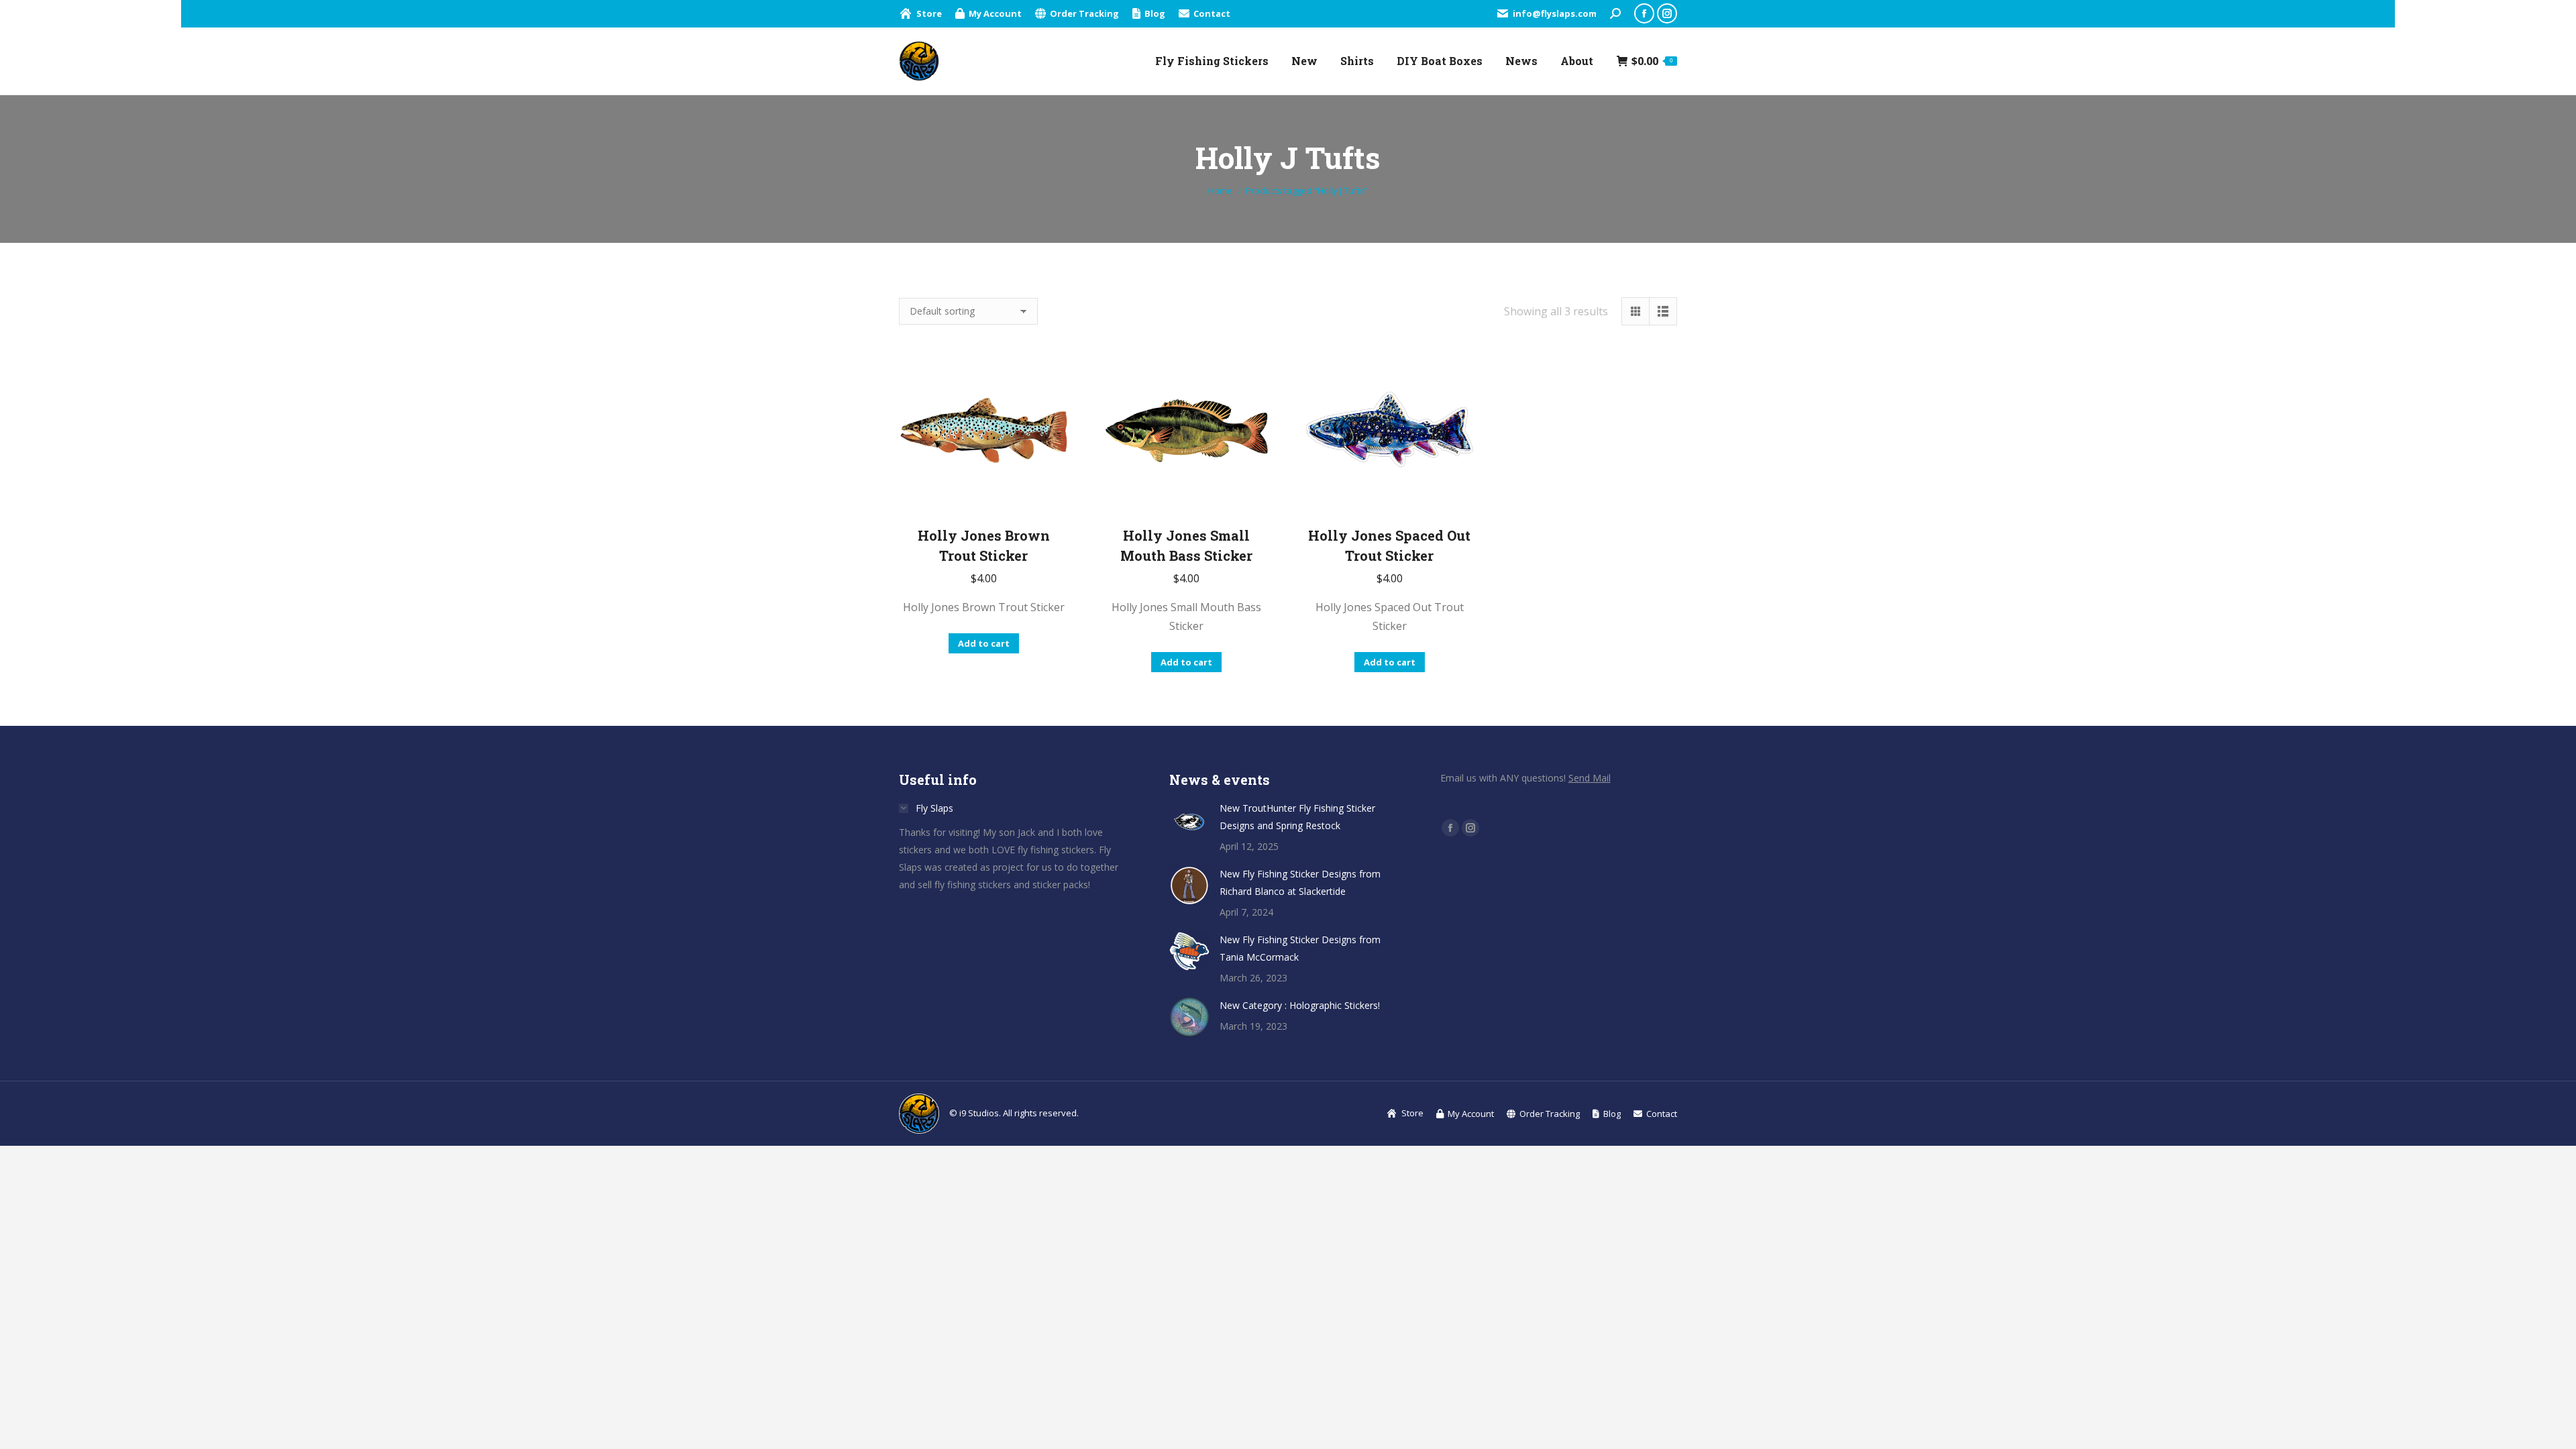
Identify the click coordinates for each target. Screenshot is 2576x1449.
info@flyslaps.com (1555, 13)
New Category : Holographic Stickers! (1300, 1005)
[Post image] (1189, 820)
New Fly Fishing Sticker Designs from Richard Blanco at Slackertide (1300, 882)
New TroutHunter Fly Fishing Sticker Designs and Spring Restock (1297, 817)
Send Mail (1590, 778)
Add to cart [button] (984, 643)
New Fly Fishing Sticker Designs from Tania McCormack (1300, 948)
